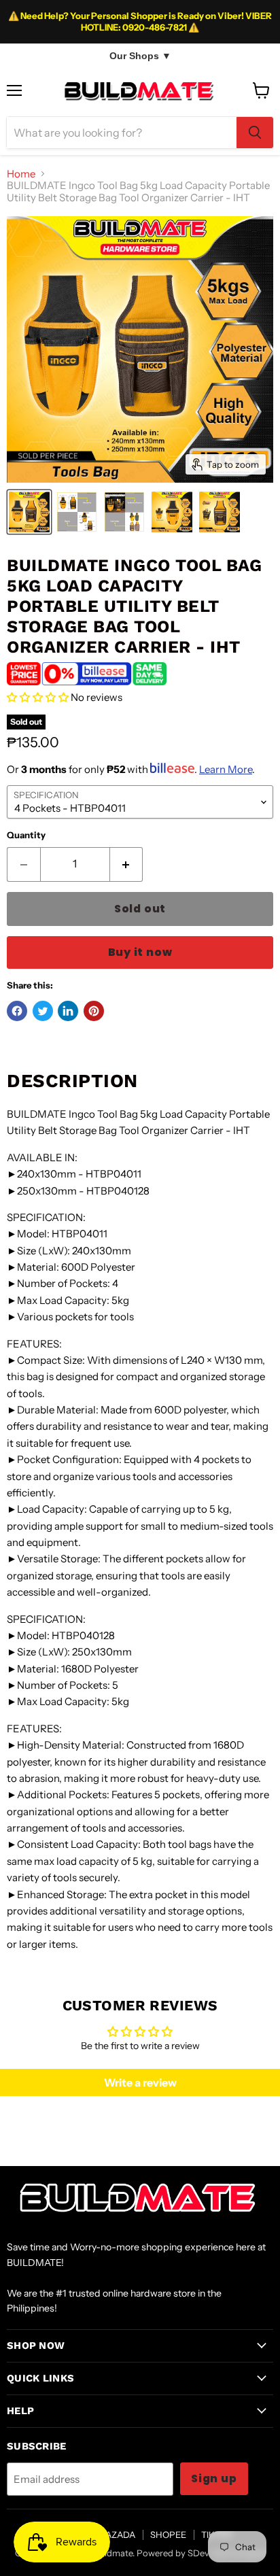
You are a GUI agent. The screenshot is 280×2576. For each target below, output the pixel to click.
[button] (38, 697)
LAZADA (118, 2535)
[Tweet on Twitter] (43, 1011)
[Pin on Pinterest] (94, 1011)
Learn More (226, 769)
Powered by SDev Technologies (201, 2553)
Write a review (140, 2082)
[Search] (255, 133)
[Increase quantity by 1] (127, 864)
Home (21, 174)
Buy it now (140, 952)
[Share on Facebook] (17, 1011)
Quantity (26, 835)
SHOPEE (168, 2535)
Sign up (214, 2478)
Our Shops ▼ (140, 56)
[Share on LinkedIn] (68, 1011)
